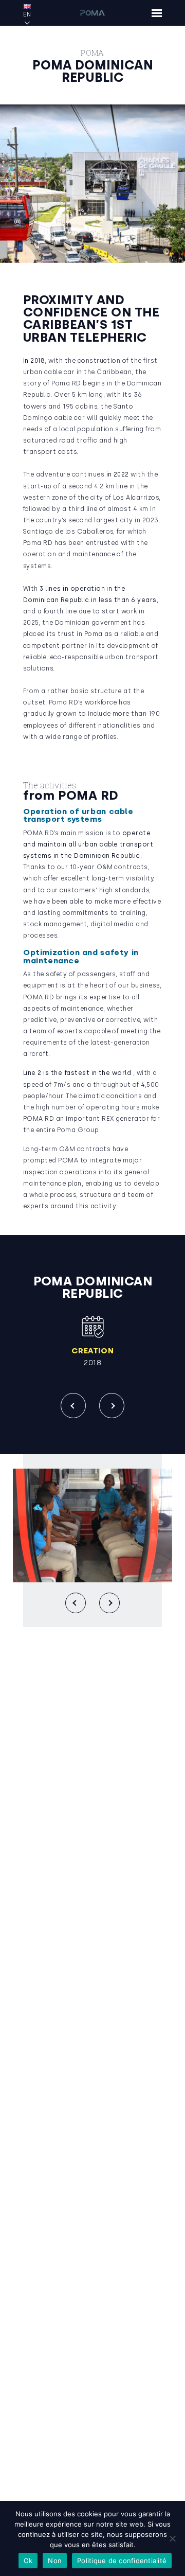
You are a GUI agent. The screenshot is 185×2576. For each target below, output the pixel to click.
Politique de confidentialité (122, 2561)
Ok (28, 2561)
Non (55, 2561)
